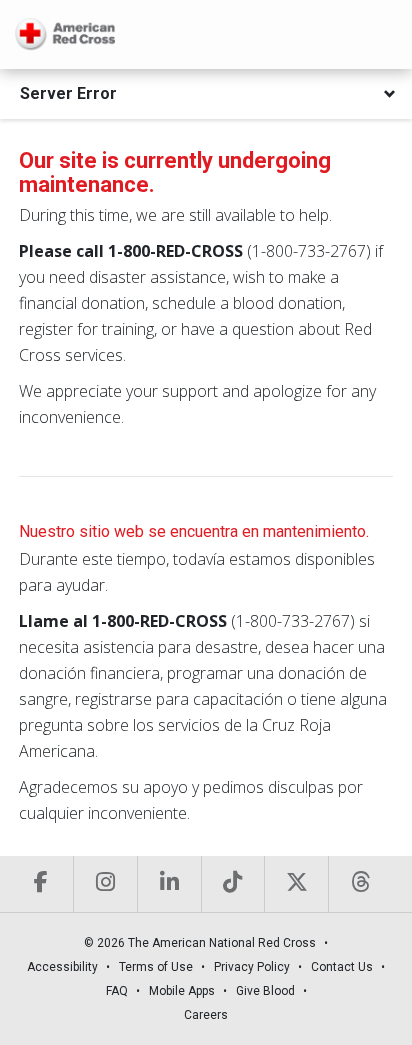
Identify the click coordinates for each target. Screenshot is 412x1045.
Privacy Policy (252, 967)
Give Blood (265, 991)
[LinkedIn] (169, 884)
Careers (206, 1015)
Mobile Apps (182, 991)
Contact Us (342, 967)
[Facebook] (41, 884)
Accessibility (62, 967)
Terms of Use (156, 967)
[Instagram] (105, 884)
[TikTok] (233, 884)
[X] (296, 884)
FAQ (117, 991)
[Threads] (360, 884)
